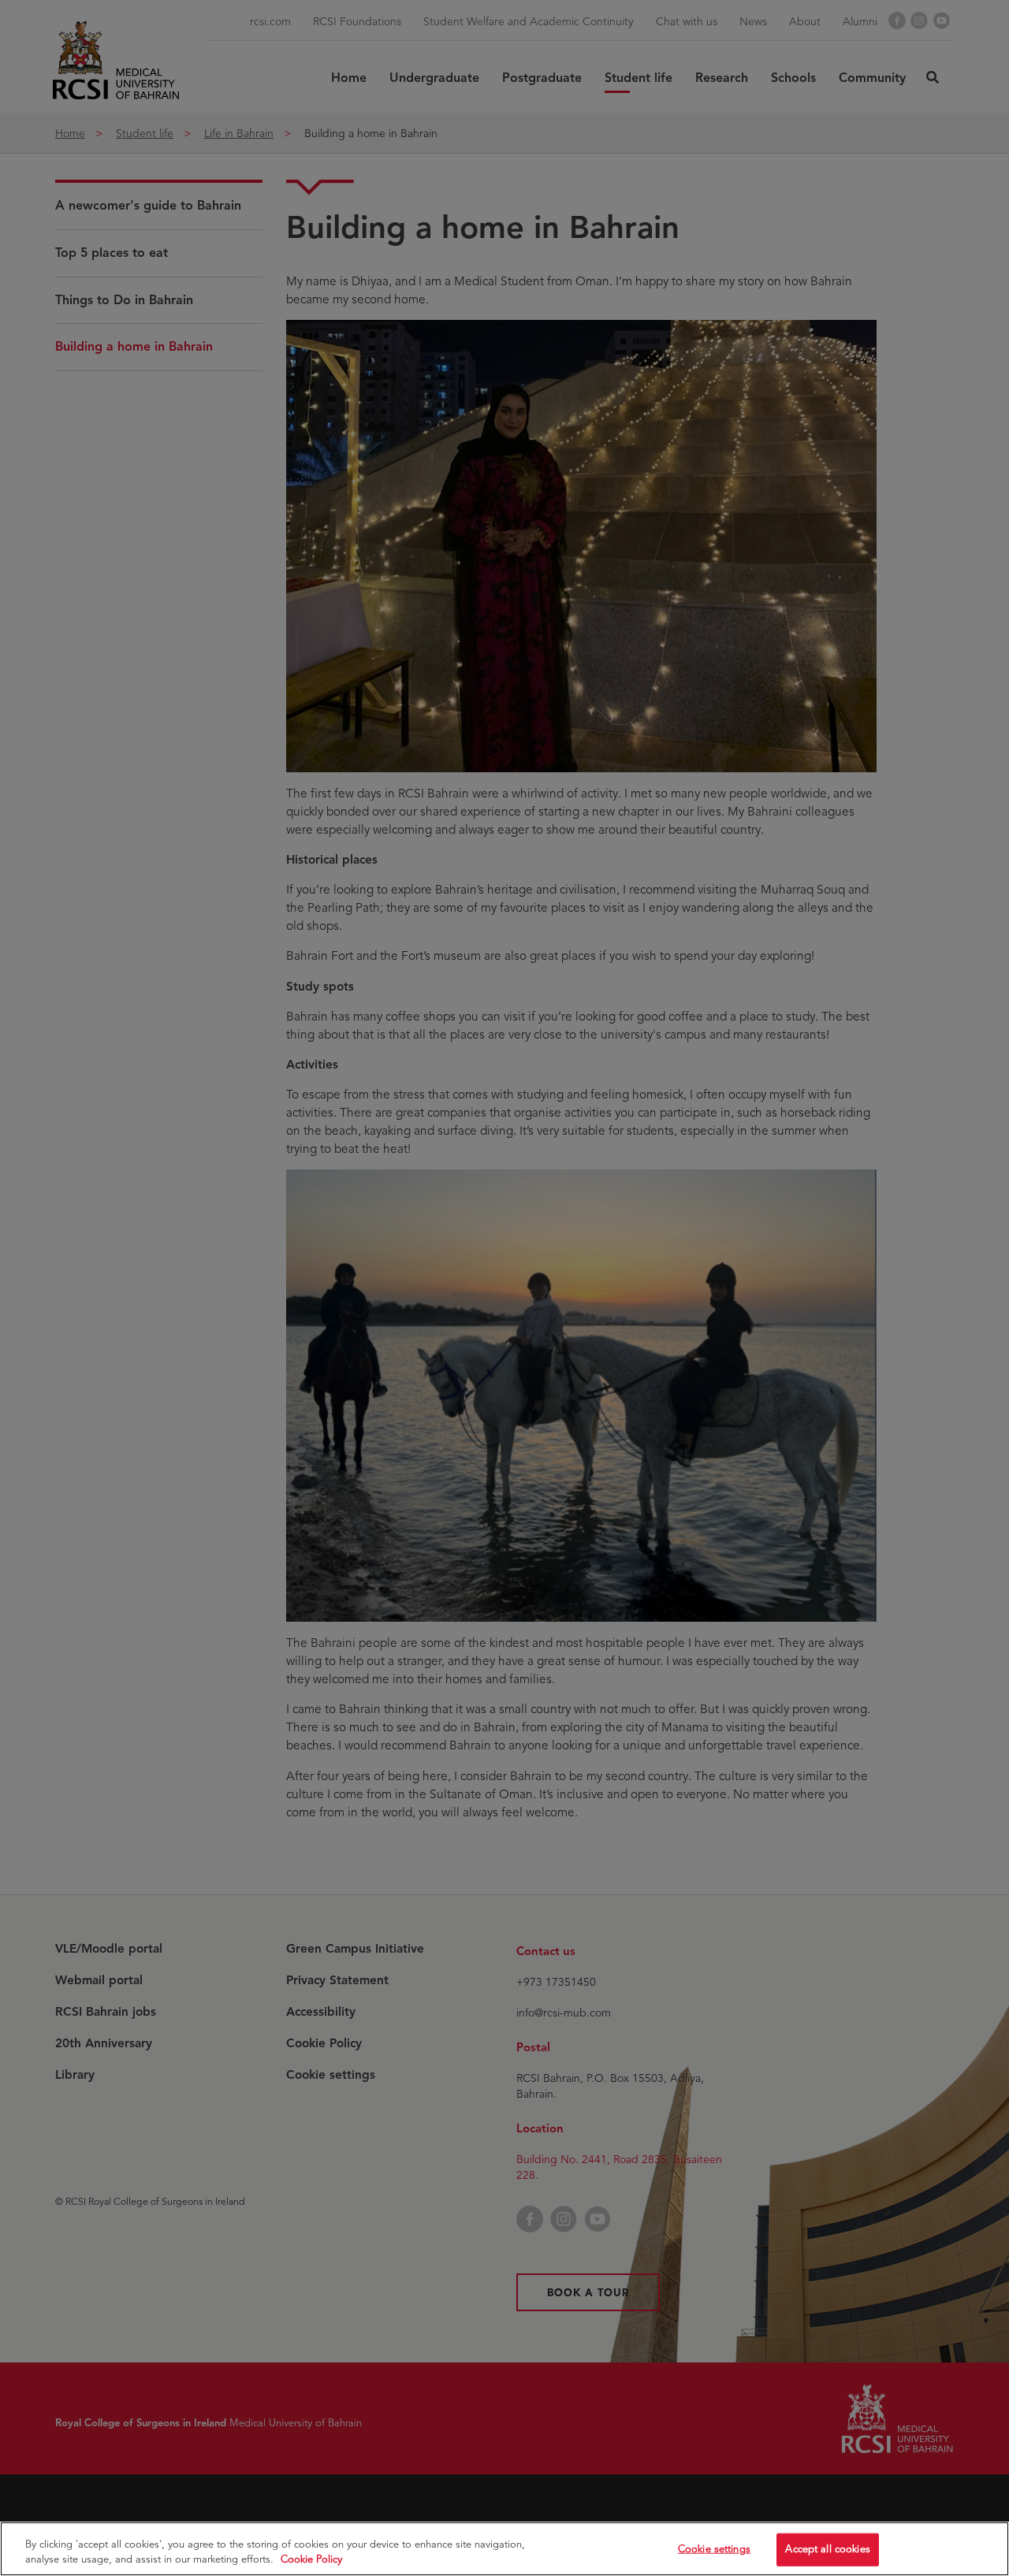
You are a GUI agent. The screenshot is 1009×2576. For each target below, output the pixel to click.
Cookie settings (714, 2549)
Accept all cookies (827, 2549)
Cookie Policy (311, 2559)
